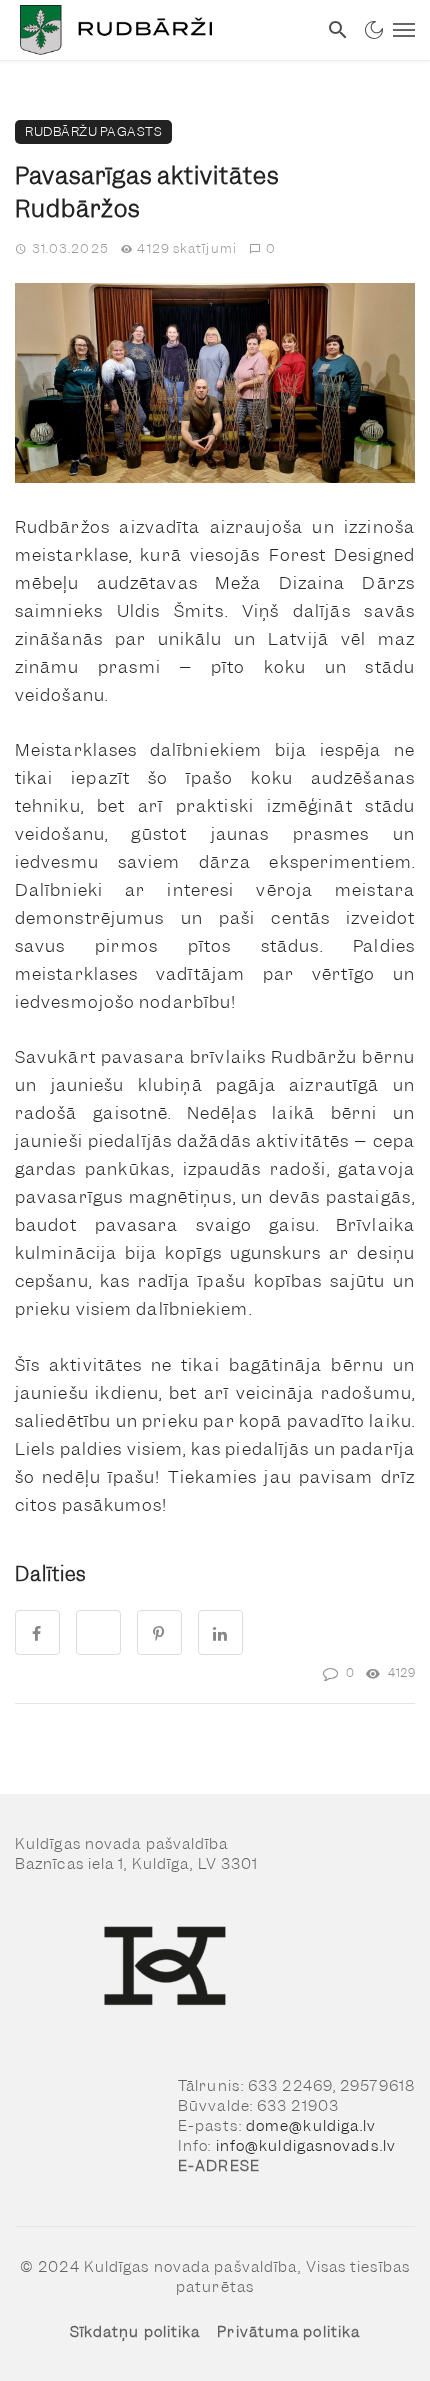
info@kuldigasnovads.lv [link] (306, 2146)
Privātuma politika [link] (288, 2332)
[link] (158, 30)
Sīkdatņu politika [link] (135, 2332)
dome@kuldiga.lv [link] (311, 2126)
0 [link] (271, 248)
